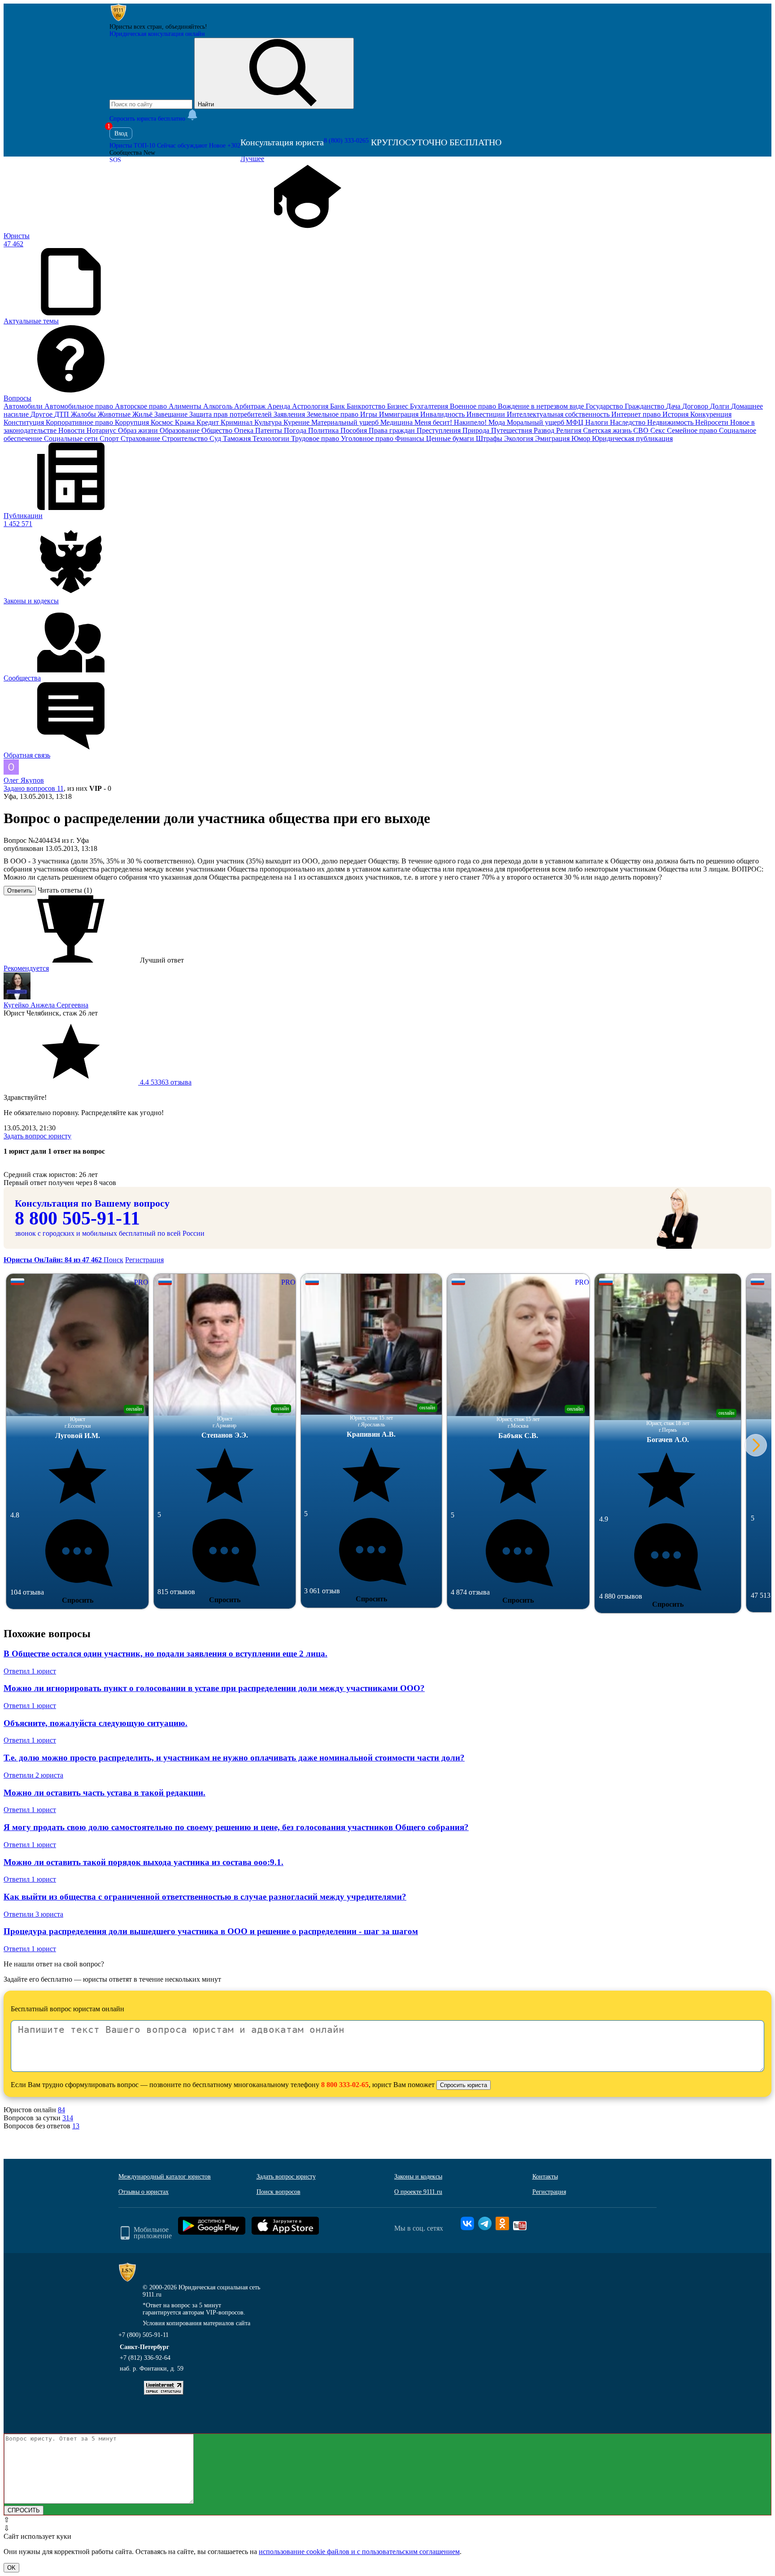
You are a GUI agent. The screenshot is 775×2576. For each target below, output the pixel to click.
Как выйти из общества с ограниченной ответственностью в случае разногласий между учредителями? (205, 1897)
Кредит (209, 422)
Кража (186, 422)
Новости (72, 430)
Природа (477, 430)
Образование (181, 430)
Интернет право (637, 414)
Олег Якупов (24, 780)
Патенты (270, 430)
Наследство (629, 422)
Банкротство (367, 406)
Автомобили (24, 406)
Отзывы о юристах (144, 2192)
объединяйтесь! (186, 27)
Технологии (272, 438)
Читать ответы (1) (65, 890)
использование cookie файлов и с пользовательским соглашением (359, 2552)
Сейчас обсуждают (182, 146)
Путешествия (512, 430)
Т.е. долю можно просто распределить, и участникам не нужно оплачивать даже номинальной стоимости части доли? (234, 1758)
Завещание (172, 414)
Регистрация (144, 1260)
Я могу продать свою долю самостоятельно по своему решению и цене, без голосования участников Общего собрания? (236, 1827)
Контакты (545, 2177)
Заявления (290, 414)
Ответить (20, 891)
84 (61, 2110)
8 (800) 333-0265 (346, 141)
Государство (605, 406)
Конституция (25, 422)
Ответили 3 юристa (33, 1914)
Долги (721, 406)
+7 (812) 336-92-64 (145, 2358)
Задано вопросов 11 (34, 788)
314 (68, 2118)
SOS (115, 160)
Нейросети (713, 422)
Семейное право (693, 430)
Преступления (440, 430)
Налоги (598, 422)
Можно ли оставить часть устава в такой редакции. (104, 1793)
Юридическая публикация (632, 438)
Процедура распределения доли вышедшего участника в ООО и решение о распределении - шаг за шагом (211, 1931)
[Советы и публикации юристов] (118, 20)
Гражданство (645, 406)
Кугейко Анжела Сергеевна (46, 1005)
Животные (115, 414)
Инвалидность (443, 414)
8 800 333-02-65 (345, 2085)
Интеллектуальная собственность (559, 414)
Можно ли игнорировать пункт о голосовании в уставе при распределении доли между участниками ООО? (214, 1688)
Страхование (141, 438)
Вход (121, 133)
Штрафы (490, 438)
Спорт (110, 438)
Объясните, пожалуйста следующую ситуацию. (96, 1723)
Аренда (280, 406)
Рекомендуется (26, 968)
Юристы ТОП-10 (132, 146)
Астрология (311, 406)
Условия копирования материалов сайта (196, 2323)
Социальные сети (72, 438)
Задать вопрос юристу (37, 1136)
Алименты (186, 406)
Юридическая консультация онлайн (157, 34)
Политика (324, 430)
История (676, 414)
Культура (269, 422)
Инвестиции (487, 414)
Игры (370, 414)
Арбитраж (251, 406)
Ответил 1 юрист (30, 1671)
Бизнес (398, 406)
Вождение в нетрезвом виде (542, 406)
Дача (674, 406)
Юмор (582, 438)
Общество (218, 430)
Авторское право (142, 406)
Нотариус (102, 430)
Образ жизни (139, 430)
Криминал (237, 422)
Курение (297, 422)
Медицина (397, 422)
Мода (498, 422)
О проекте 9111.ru (418, 2192)
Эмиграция (553, 438)
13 (76, 2126)
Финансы (411, 438)
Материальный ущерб (346, 422)
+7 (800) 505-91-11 (144, 2335)
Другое (42, 414)
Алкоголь (219, 406)
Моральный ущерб (536, 422)
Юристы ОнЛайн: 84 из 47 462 (54, 1260)
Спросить (78, 1600)
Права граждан (393, 430)
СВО (642, 430)
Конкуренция (711, 414)
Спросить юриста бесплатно (148, 119)
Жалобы (84, 414)
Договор (696, 406)
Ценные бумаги (451, 438)
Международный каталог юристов (165, 2177)
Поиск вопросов (279, 2192)
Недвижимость (671, 422)
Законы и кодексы (418, 2177)
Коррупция (133, 422)
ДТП (63, 414)
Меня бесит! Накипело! (451, 422)
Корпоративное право (80, 422)
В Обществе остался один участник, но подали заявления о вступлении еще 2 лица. (165, 1654)
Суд (216, 438)
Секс (659, 430)
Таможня (238, 438)
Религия (570, 430)
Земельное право (333, 414)
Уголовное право (368, 438)
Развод (545, 430)
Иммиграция (400, 414)
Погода (296, 430)
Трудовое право (316, 438)
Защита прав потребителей (231, 414)
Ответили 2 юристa (33, 1775)
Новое (225, 146)
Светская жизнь (608, 430)
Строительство (186, 438)
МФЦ (576, 422)
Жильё (143, 414)
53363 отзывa (165, 1082)
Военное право (474, 406)
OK (11, 2568)
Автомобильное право (80, 406)
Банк (338, 406)
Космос (163, 422)
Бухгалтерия (430, 406)
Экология (520, 438)
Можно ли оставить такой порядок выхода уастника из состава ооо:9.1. (144, 1862)
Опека (245, 430)
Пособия (355, 430)
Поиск (113, 1260)
